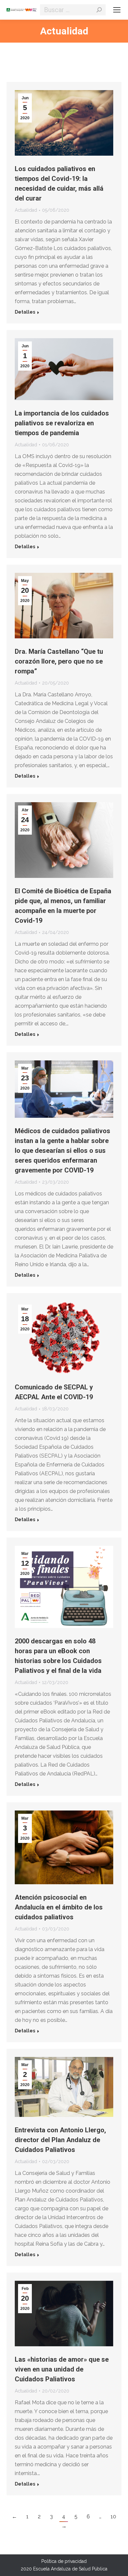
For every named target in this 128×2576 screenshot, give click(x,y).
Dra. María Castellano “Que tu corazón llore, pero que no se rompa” (59, 661)
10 (113, 2517)
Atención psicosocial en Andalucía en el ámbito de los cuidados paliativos (59, 1907)
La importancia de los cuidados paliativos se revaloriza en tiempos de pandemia (62, 423)
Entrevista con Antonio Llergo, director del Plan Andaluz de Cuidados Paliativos (60, 2140)
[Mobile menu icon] (117, 10)
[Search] (99, 10)
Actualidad (26, 210)
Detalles (25, 312)
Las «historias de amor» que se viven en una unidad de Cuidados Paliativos (62, 2369)
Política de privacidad (64, 2561)
